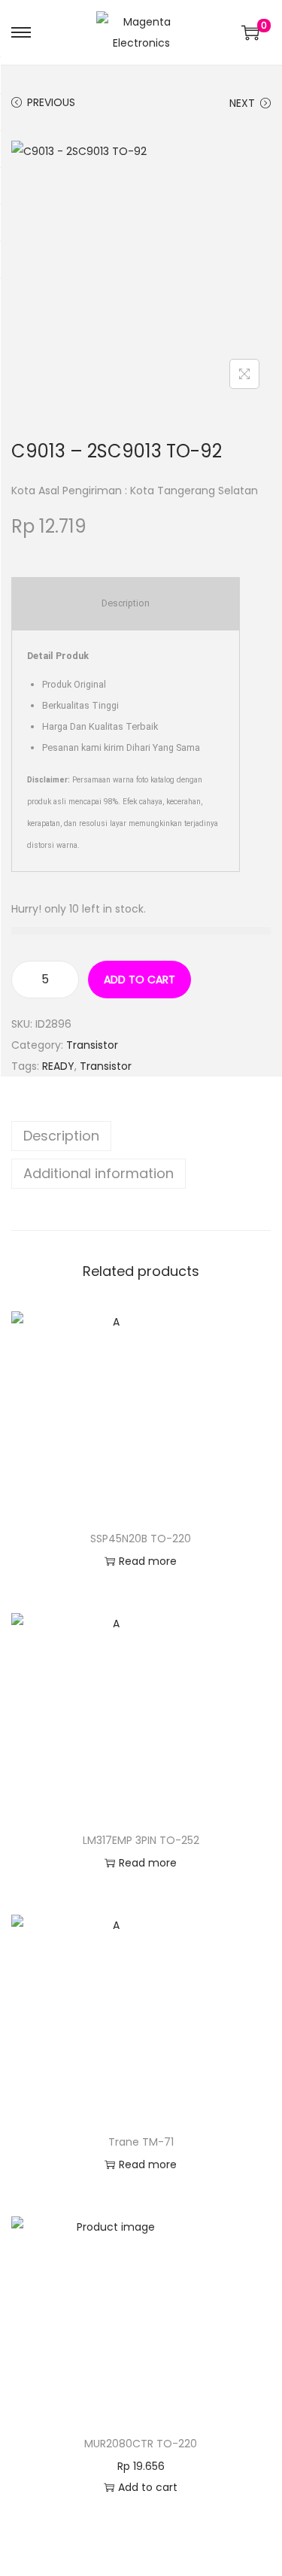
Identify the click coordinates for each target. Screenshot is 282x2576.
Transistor (92, 1045)
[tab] (141, 1136)
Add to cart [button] (148, 2487)
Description (61, 1136)
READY (58, 1066)
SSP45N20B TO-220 (141, 1539)
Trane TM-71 (141, 2142)
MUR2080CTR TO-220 (141, 2444)
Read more (148, 1561)
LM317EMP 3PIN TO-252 (141, 1840)
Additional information (99, 1173)
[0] (250, 32)
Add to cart (139, 980)
